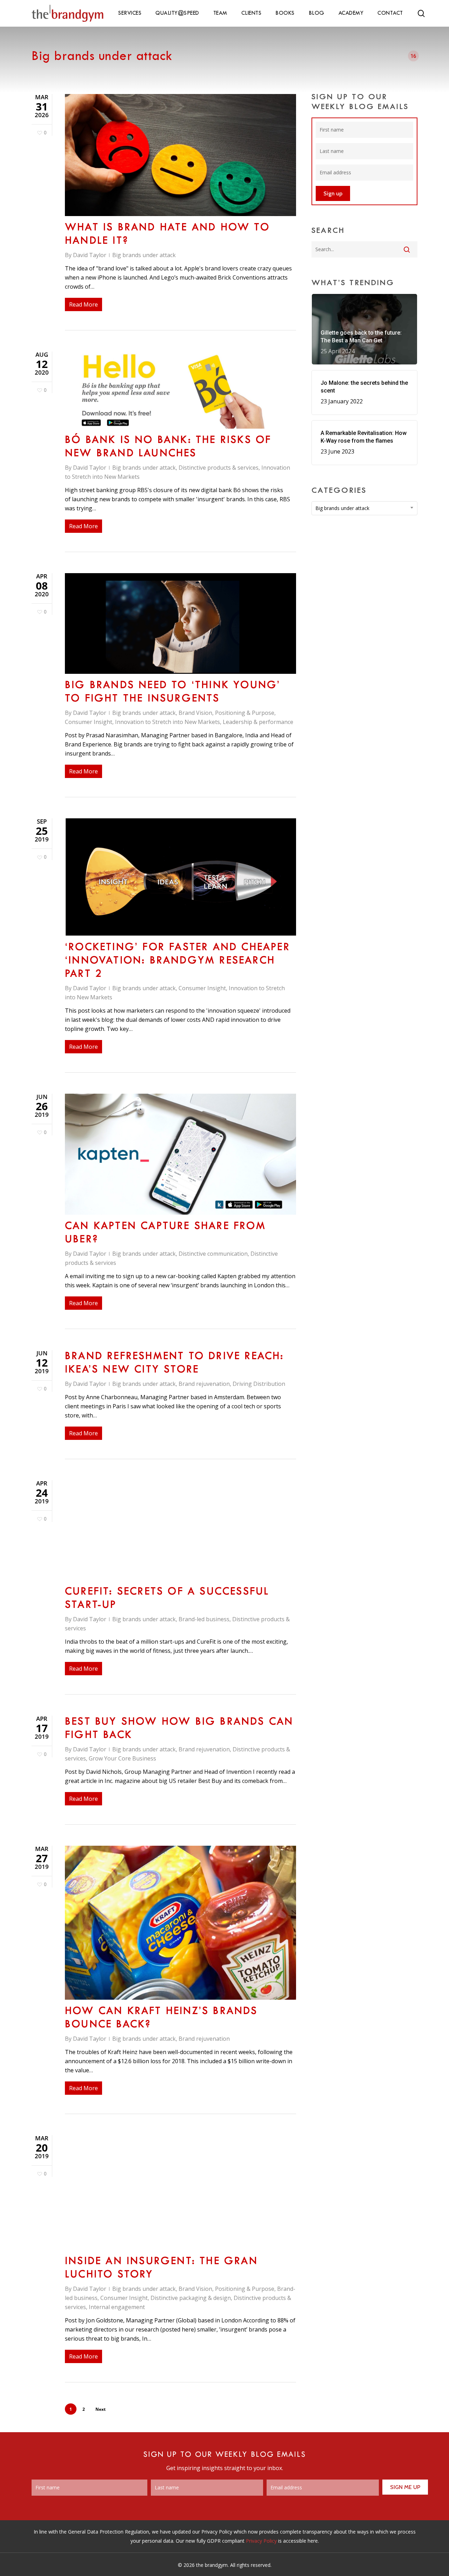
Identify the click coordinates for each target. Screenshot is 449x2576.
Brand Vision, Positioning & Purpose (226, 713)
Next (100, 2409)
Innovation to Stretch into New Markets (167, 722)
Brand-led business (204, 1619)
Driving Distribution (259, 1384)
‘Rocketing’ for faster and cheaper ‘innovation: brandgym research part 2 (177, 961)
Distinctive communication (213, 1254)
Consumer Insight (89, 722)
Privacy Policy (261, 2541)
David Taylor (90, 255)
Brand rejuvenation (204, 1384)
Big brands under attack (144, 255)
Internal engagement (117, 2307)
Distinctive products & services (219, 468)
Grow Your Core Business (122, 1758)
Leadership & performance (258, 722)
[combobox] (365, 508)
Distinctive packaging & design (191, 2298)
